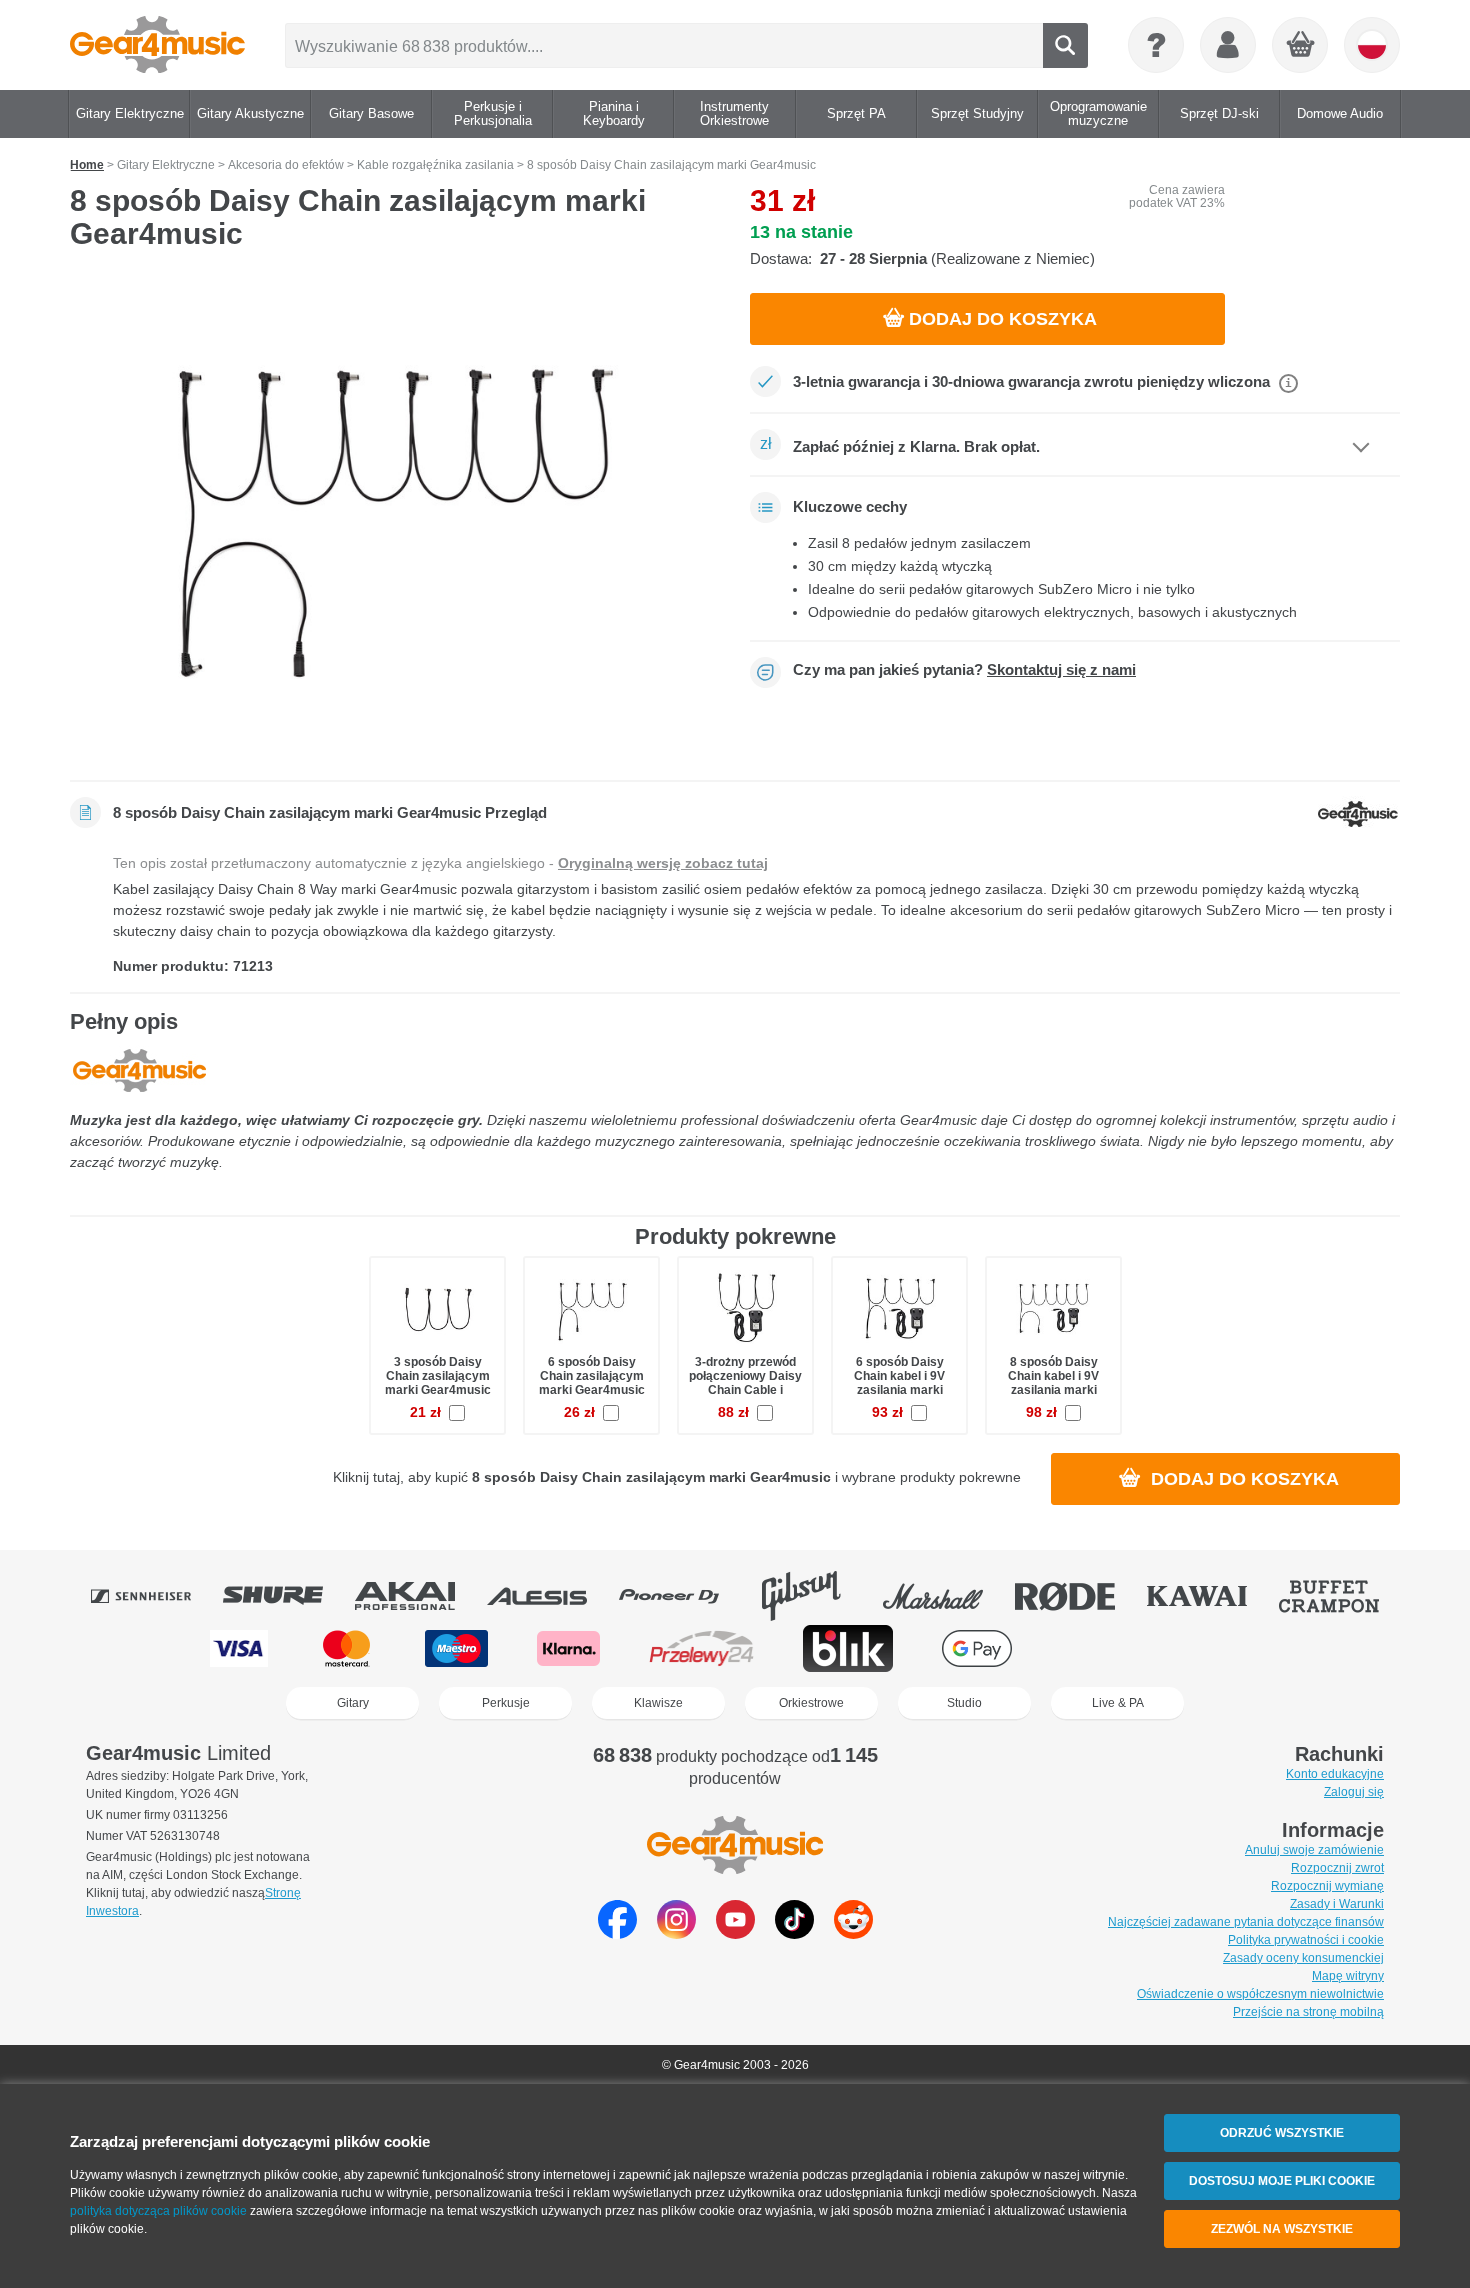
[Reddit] (853, 1933)
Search (1065, 45)
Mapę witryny (1348, 1976)
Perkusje (506, 1703)
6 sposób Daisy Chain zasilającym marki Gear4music (592, 1376)
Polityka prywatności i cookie (1306, 1940)
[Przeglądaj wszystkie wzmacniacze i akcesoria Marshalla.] (947, 1596)
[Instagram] (676, 1933)
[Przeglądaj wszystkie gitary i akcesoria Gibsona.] (815, 1596)
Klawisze (658, 1703)
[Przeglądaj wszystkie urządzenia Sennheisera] (155, 1596)
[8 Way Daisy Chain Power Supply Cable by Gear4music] (395, 522)
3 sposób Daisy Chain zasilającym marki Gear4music (438, 1376)
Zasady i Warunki (1337, 1904)
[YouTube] (735, 1933)
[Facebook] (617, 1933)
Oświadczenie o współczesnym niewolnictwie (1260, 1994)
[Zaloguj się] (1228, 45)
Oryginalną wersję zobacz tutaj (663, 863)
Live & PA (1118, 1703)
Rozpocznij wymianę (1327, 1886)
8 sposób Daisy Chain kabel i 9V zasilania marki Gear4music (1053, 1383)
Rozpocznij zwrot (1337, 1868)
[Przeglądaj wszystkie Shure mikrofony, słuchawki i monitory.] (287, 1596)
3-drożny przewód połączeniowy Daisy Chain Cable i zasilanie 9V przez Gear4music (745, 1390)
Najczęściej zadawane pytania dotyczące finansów (1246, 1922)
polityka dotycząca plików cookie (158, 2211)
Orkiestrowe (811, 1703)
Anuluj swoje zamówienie (1314, 1850)
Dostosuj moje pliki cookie (1282, 2181)
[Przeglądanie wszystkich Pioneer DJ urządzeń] (683, 1596)
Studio (964, 1703)
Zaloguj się (1354, 1792)
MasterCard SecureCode (1102, 1648)
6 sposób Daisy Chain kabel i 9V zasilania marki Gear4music (899, 1383)
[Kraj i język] (1372, 45)
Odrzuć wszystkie (1282, 2133)
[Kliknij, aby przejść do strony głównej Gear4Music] (157, 45)
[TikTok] (794, 1933)
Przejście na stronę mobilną (1308, 2012)
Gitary (353, 1703)
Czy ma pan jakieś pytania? (964, 670)
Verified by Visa (1227, 1648)
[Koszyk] (1301, 46)
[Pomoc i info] (1156, 45)
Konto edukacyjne (1335, 1774)
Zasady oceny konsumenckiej (1303, 1958)
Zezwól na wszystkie (1282, 2229)
